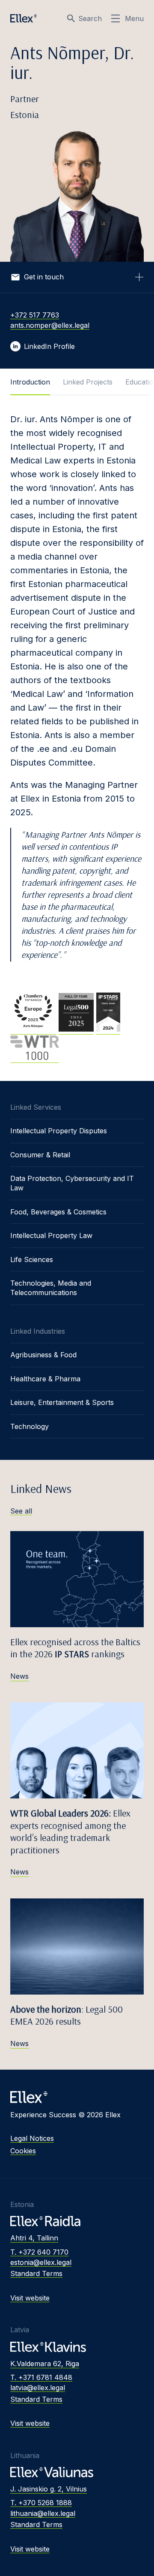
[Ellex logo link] (24, 18)
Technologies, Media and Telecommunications (51, 1288)
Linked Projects (88, 382)
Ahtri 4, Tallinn (34, 2238)
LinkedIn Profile (49, 346)
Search (90, 18)
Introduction (30, 382)
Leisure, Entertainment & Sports (62, 1402)
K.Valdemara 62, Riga (45, 2364)
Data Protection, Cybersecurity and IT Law (72, 1183)
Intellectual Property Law (51, 1235)
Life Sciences (32, 1259)
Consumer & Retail (40, 1155)
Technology (30, 1426)
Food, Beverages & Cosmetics (58, 1212)
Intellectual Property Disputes (59, 1131)
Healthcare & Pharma (45, 1379)
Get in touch (44, 277)
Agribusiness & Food (43, 1355)
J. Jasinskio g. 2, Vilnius (49, 2489)
